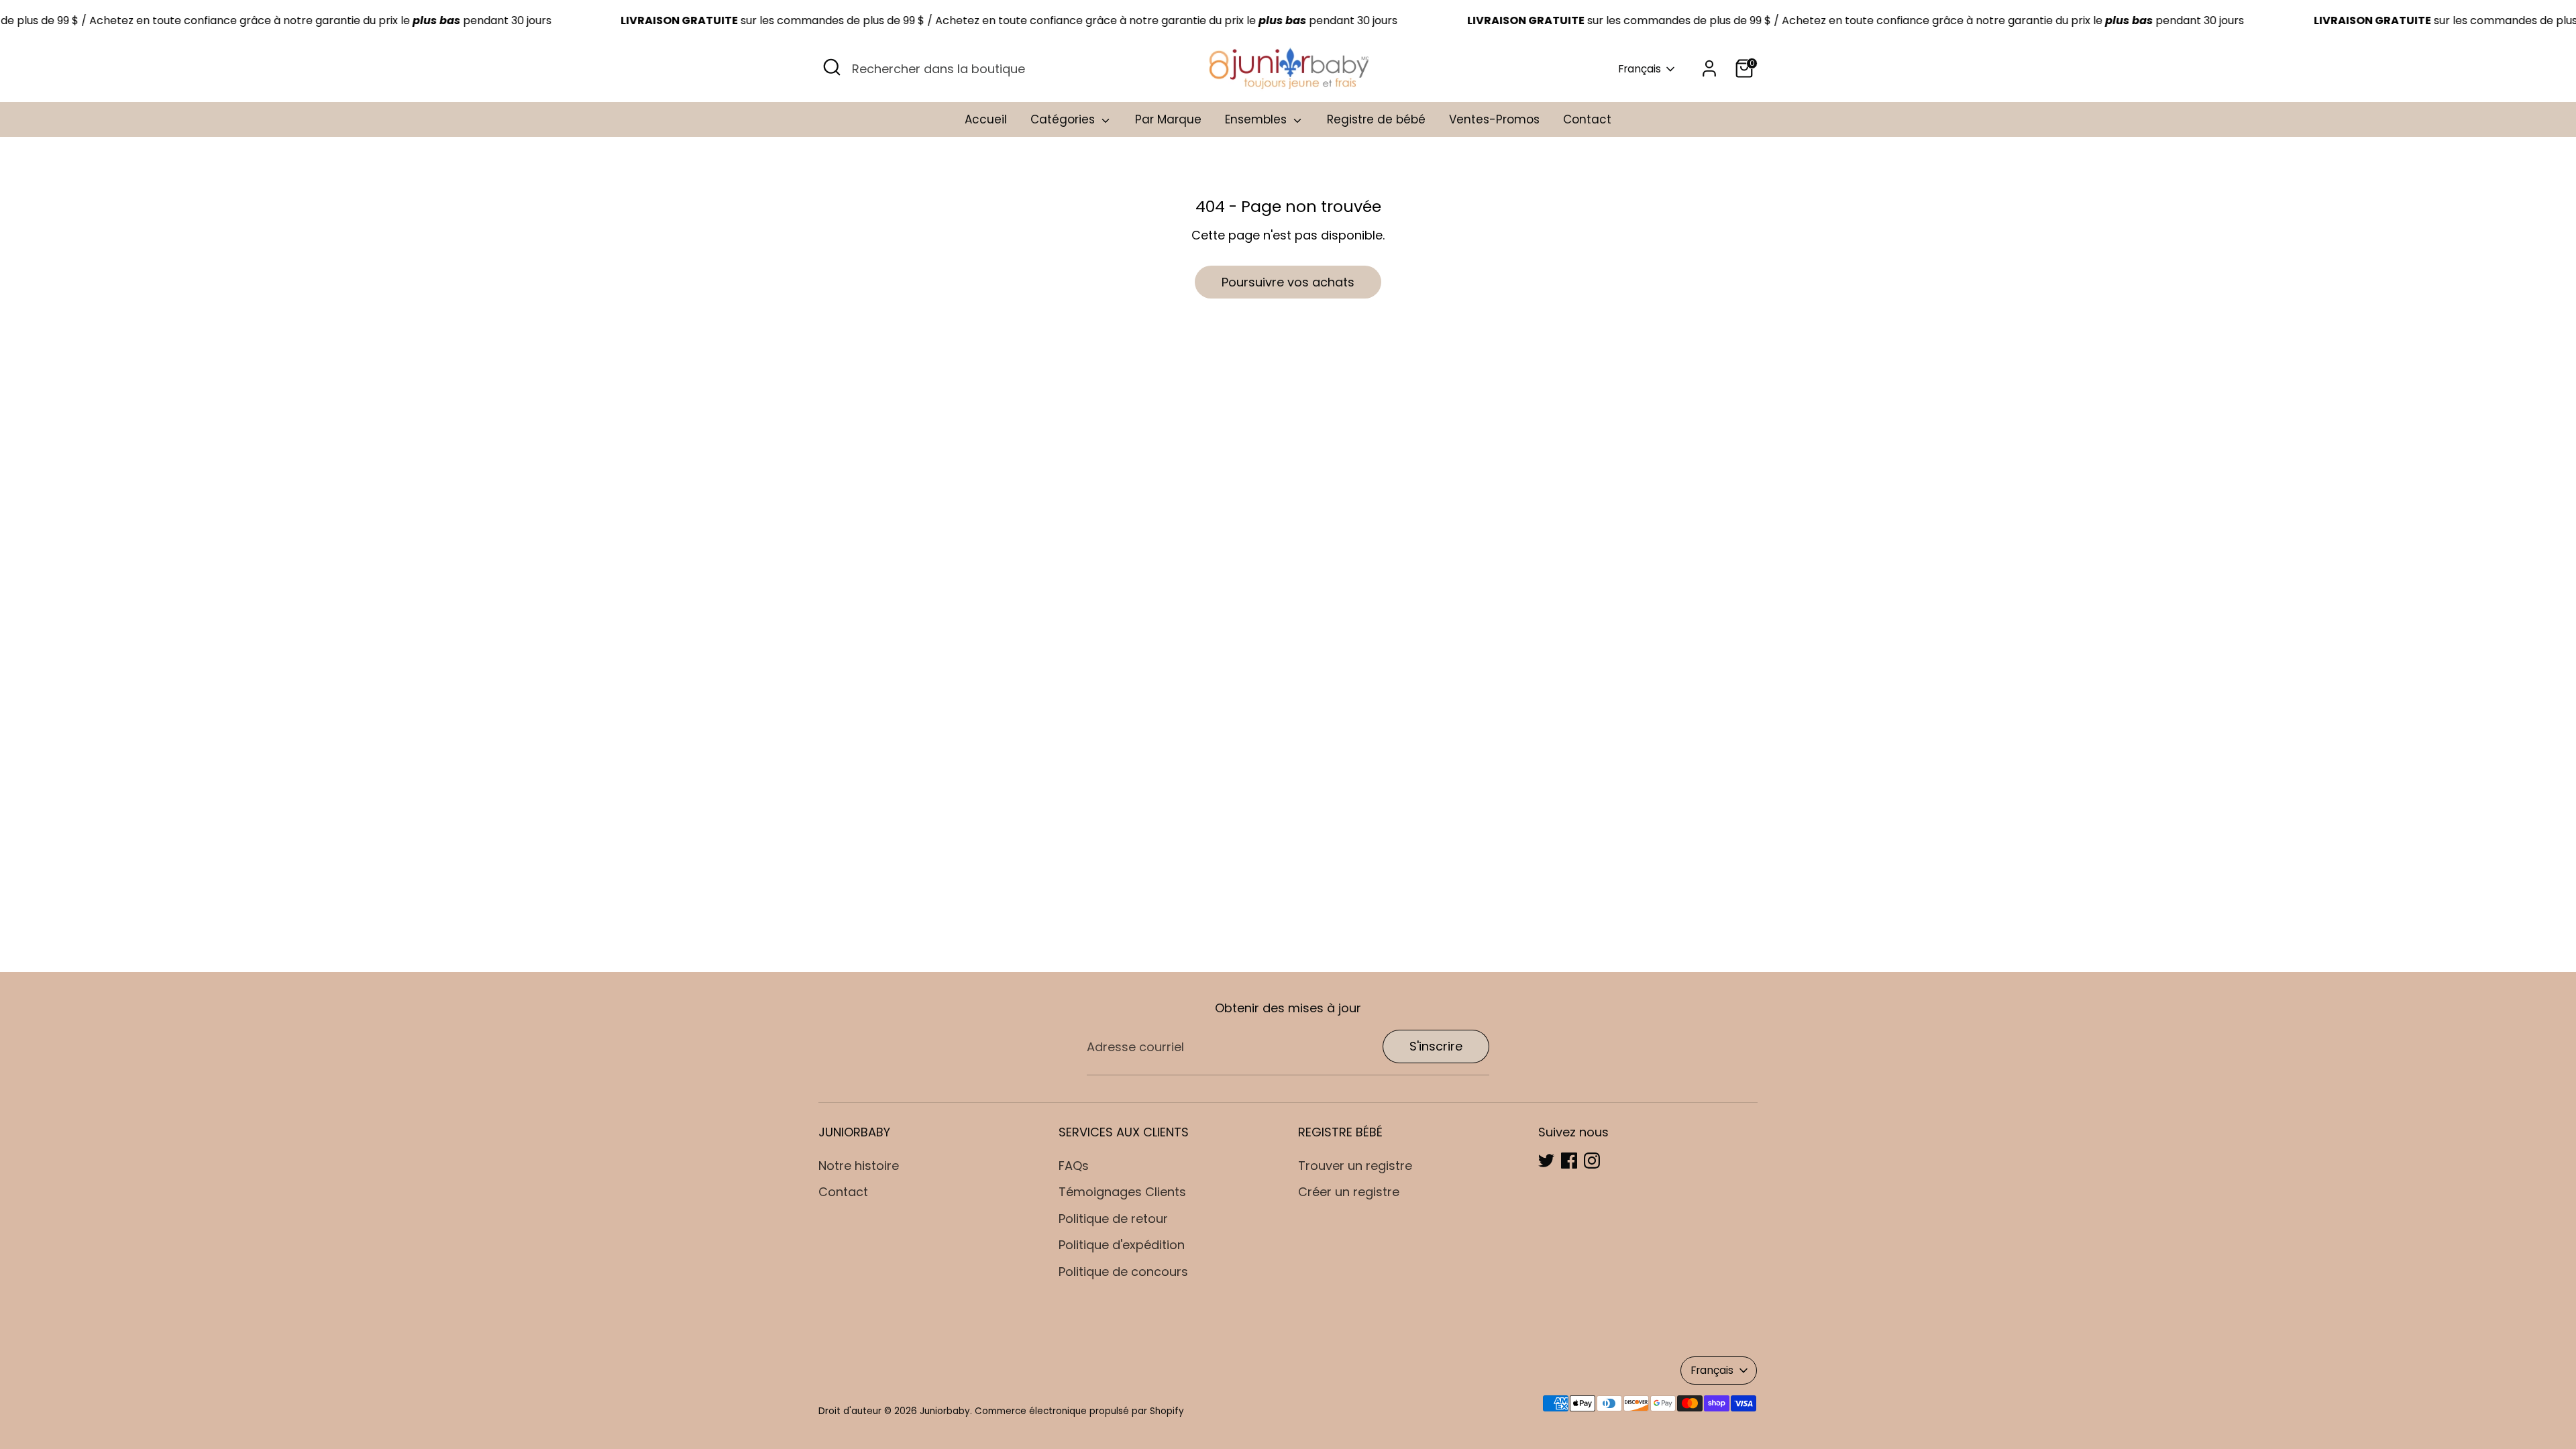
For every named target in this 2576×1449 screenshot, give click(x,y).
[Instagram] (1592, 1161)
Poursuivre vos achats (1288, 282)
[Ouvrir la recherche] (832, 67)
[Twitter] (1546, 1161)
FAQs (1074, 1166)
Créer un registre (1349, 1192)
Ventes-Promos (1494, 119)
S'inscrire (1436, 1046)
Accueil (986, 119)
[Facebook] (1569, 1161)
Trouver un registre (1355, 1166)
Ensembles (1257, 119)
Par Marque (1168, 119)
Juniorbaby (945, 1411)
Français (1640, 69)
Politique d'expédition (1122, 1245)
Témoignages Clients (1122, 1192)
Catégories (1064, 119)
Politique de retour (1113, 1219)
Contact (1587, 119)
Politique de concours (1123, 1272)
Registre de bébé (1376, 119)
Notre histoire (859, 1166)
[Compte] (1709, 68)
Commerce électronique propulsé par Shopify (1079, 1411)
